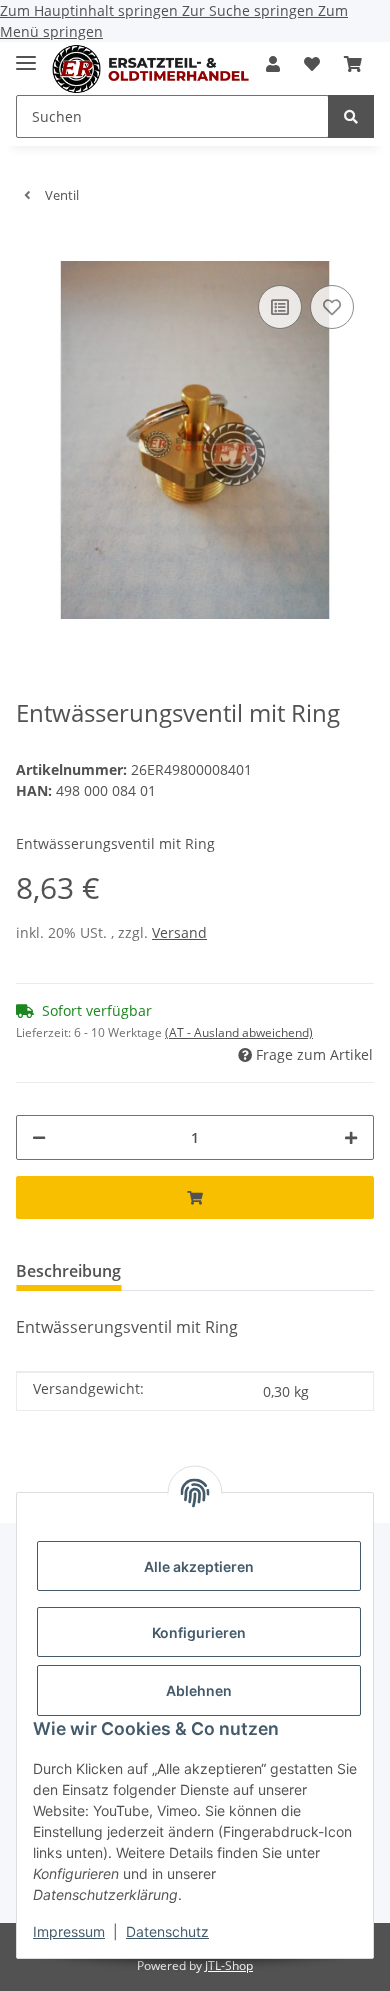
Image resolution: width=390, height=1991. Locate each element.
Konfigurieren (199, 1632)
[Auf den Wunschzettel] (332, 307)
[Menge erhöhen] (351, 1137)
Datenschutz (167, 1931)
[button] (273, 64)
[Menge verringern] (39, 1137)
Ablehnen (199, 1690)
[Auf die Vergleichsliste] (280, 307)
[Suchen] (351, 116)
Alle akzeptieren (199, 1566)
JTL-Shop (229, 1965)
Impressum (69, 1931)
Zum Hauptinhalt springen (91, 10)
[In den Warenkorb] (32, 250)
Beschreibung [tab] (68, 1271)
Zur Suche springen (250, 10)
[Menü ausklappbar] (26, 54)
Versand (179, 932)
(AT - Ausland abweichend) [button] (239, 1032)
